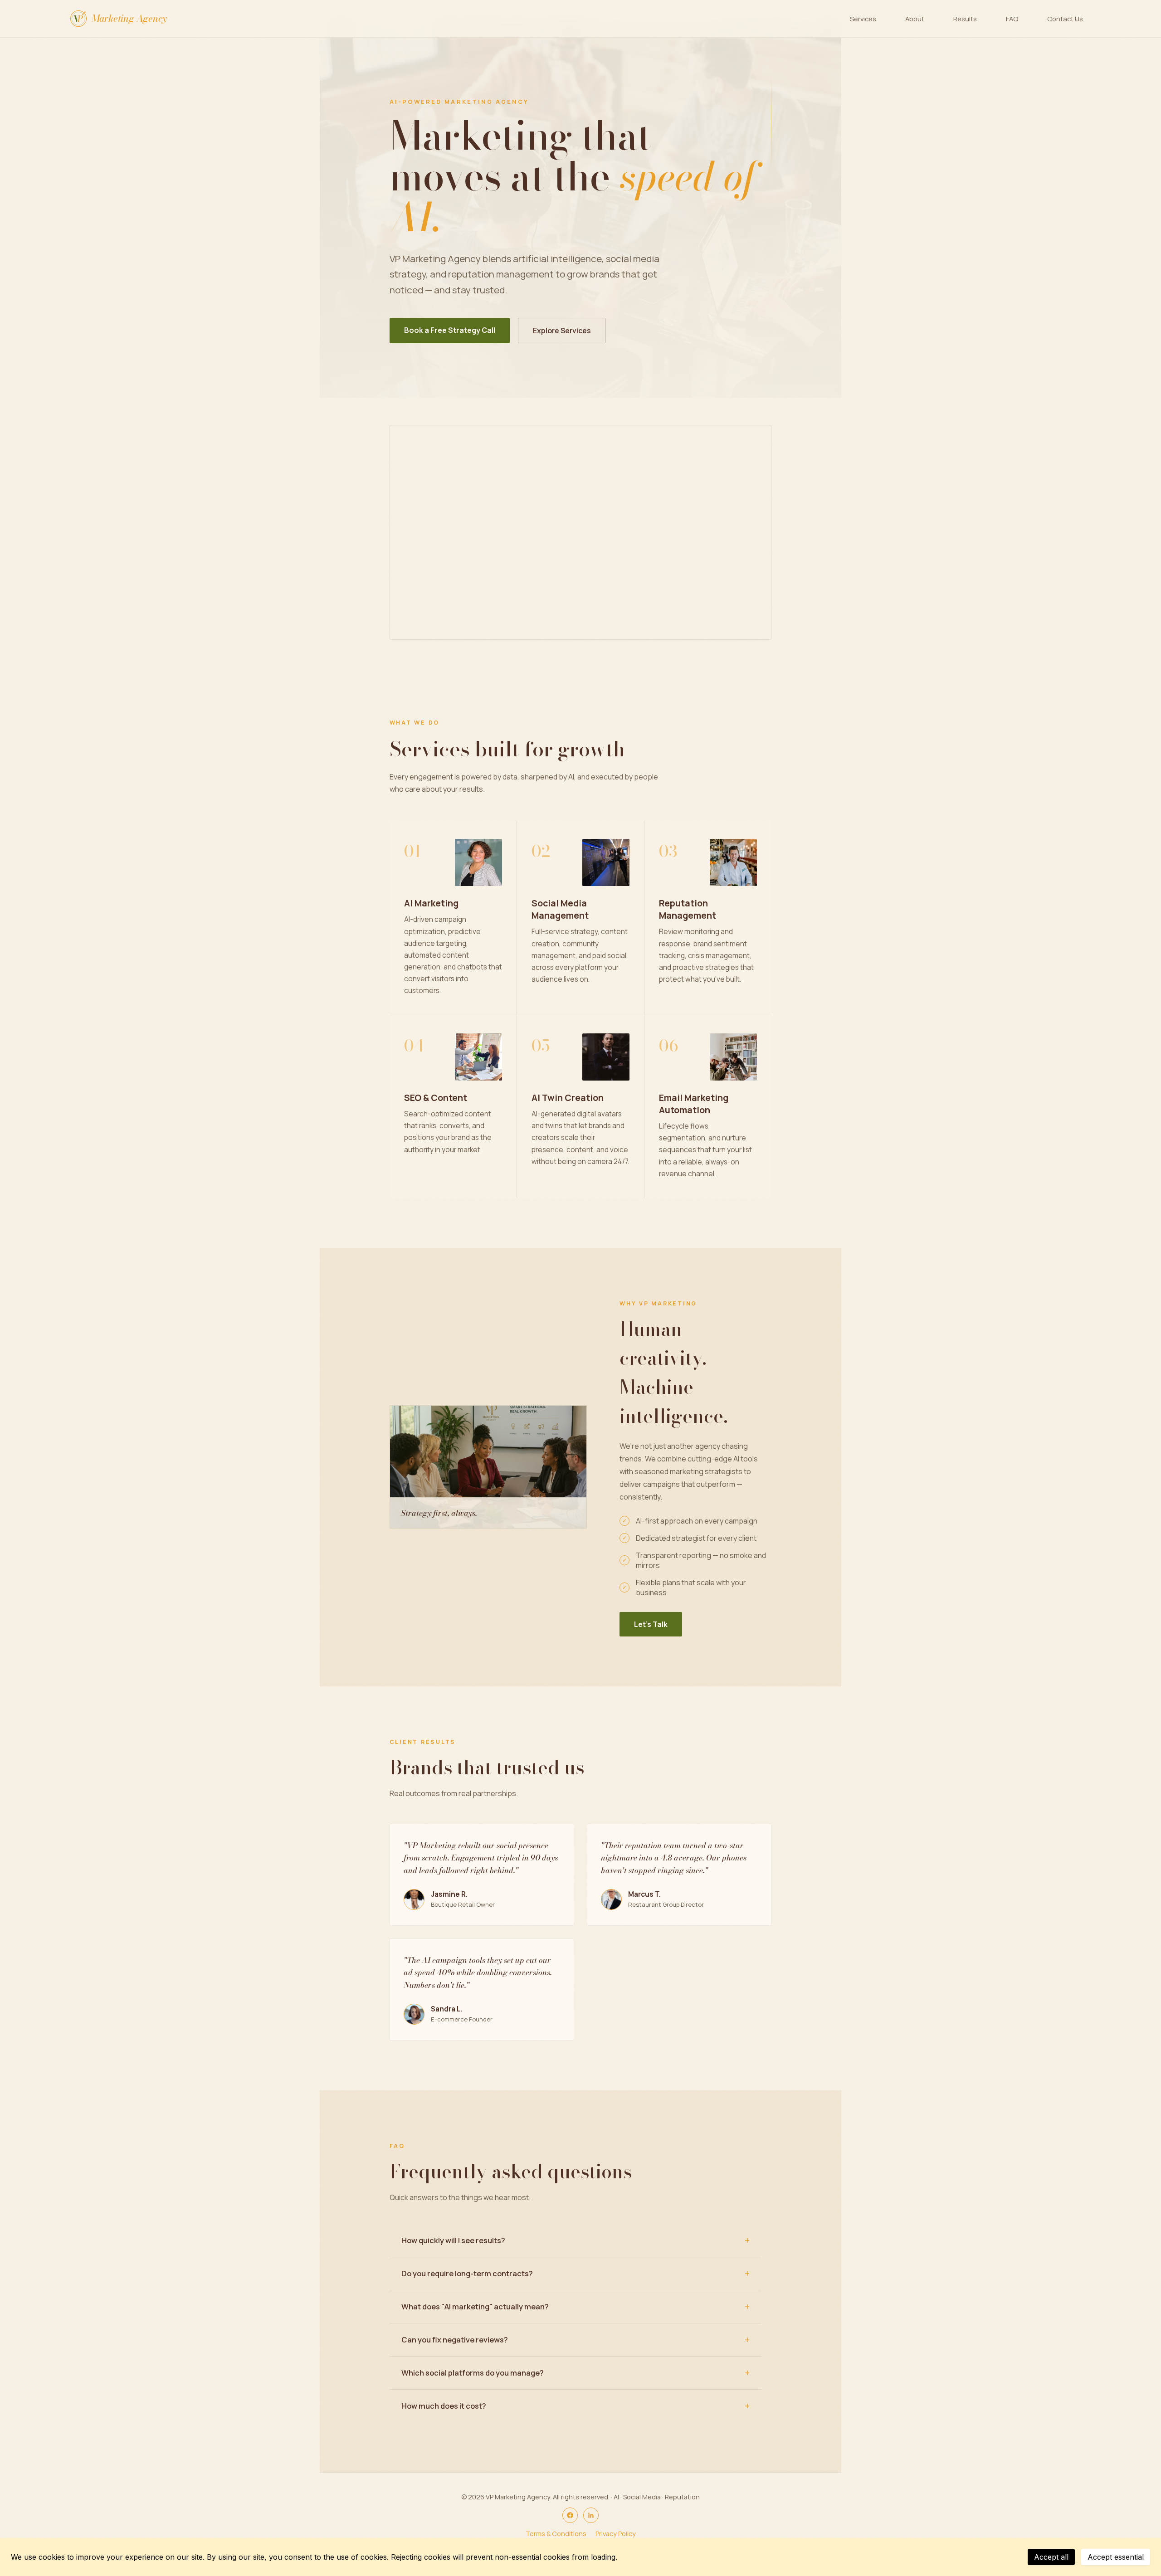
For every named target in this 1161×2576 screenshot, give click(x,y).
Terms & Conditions (556, 2534)
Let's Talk (651, 1624)
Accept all (1051, 2557)
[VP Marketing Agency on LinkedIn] (591, 2515)
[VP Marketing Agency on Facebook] (570, 2515)
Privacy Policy (616, 2534)
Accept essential (1116, 2557)
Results (965, 19)
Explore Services (562, 331)
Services (863, 19)
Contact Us (1065, 19)
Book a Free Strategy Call (450, 330)
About (915, 19)
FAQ (1012, 19)
